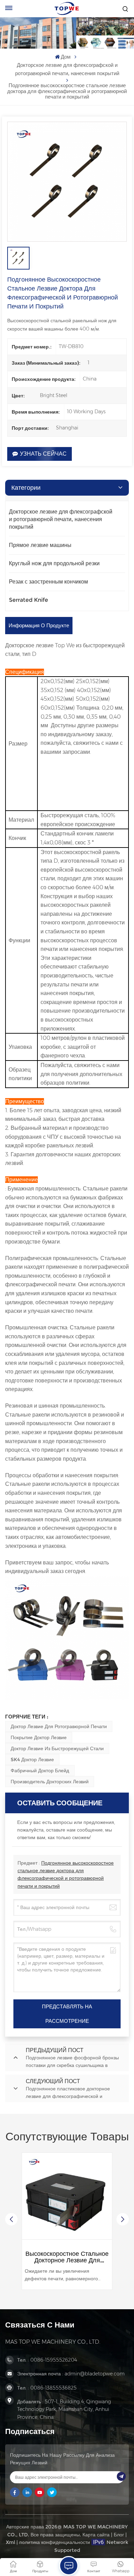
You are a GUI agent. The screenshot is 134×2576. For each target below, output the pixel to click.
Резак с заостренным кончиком (48, 582)
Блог (119, 2535)
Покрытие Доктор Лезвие (39, 1737)
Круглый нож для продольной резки (54, 563)
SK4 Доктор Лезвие (32, 1759)
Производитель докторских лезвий (50, 1782)
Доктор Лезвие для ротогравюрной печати (59, 1726)
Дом (66, 57)
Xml (10, 2542)
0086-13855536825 (53, 2388)
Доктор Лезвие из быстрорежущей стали (57, 1748)
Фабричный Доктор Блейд (40, 1771)
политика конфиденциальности (55, 2542)
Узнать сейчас (43, 454)
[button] (123, 2219)
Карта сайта (96, 2535)
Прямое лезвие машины (40, 545)
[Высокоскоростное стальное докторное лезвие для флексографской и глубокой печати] (67, 2198)
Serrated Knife (29, 600)
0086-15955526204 (54, 2360)
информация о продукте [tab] (39, 625)
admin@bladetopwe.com (95, 2374)
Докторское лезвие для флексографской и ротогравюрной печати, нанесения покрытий (67, 69)
